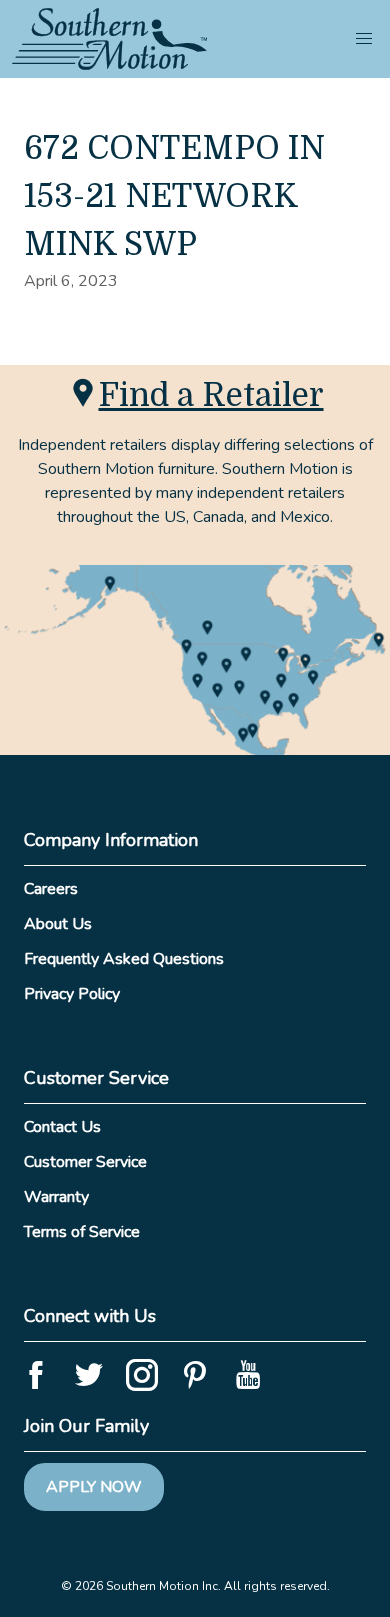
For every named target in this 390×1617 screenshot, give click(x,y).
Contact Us (62, 1127)
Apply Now (94, 1487)
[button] (364, 39)
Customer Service (85, 1162)
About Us (58, 924)
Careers (51, 889)
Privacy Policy (72, 994)
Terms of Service (82, 1232)
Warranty (56, 1197)
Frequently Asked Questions (124, 959)
